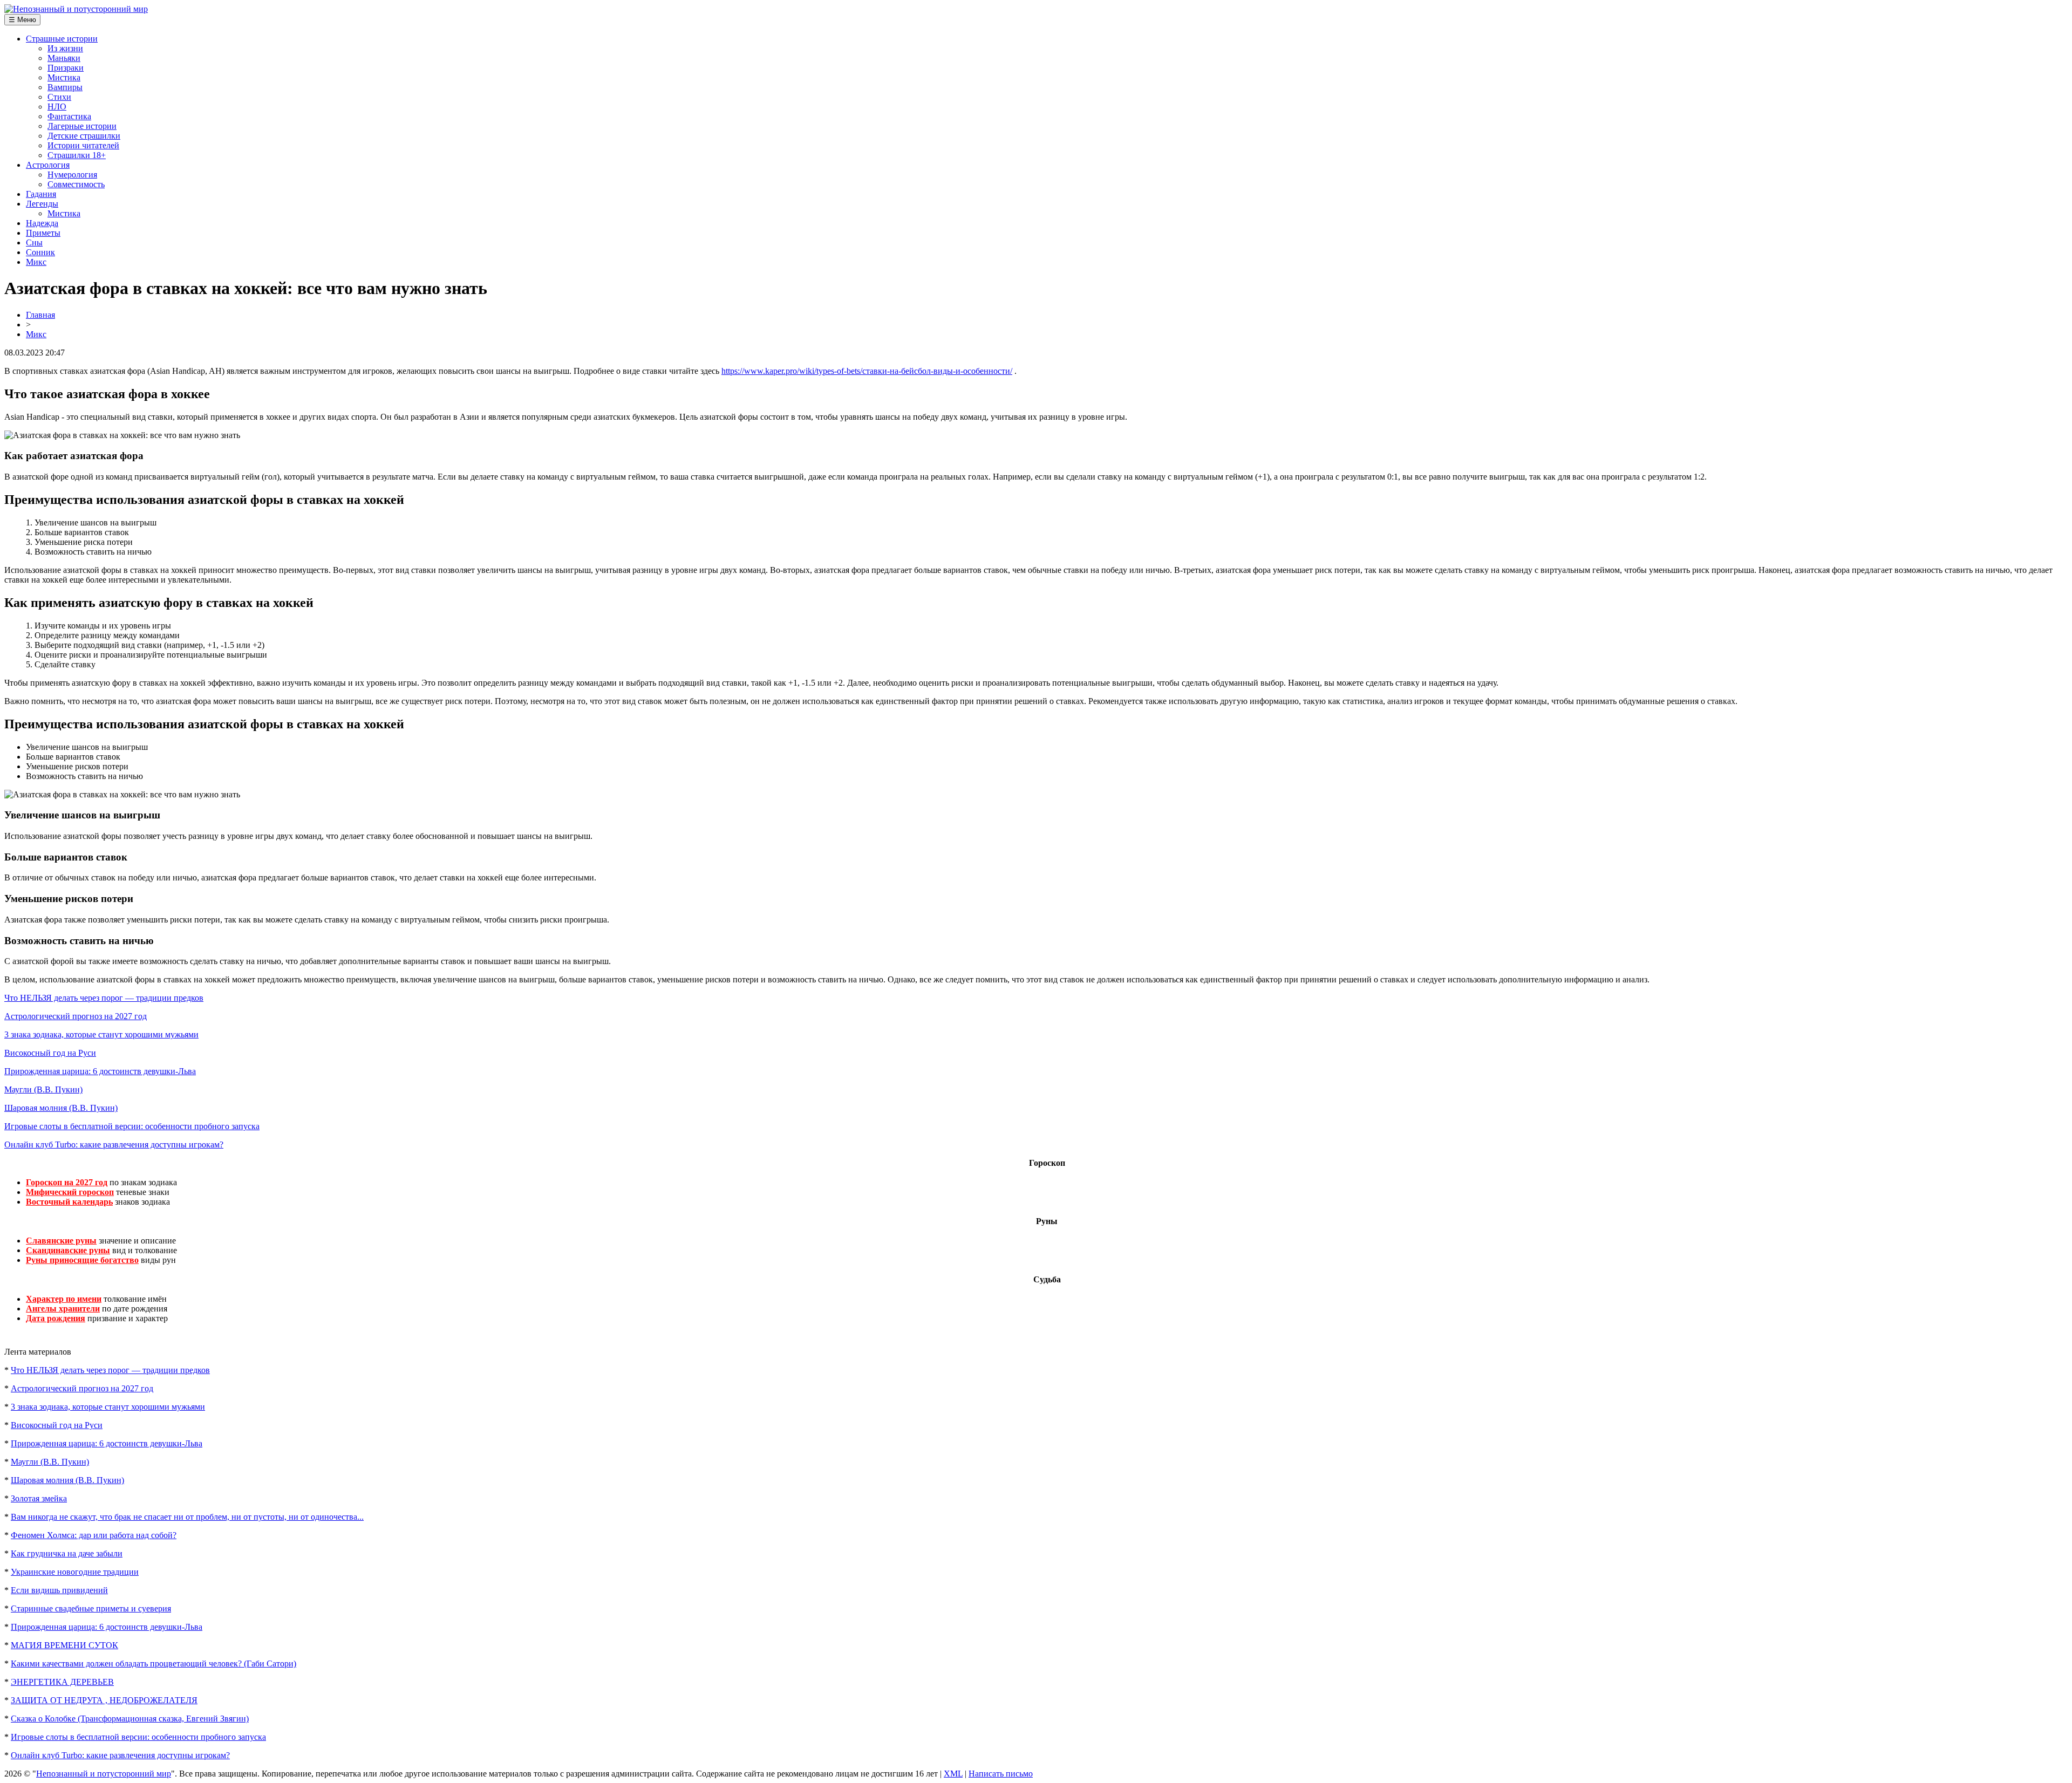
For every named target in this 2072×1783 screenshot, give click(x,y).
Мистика (64, 77)
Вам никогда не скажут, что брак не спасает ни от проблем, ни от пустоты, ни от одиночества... (187, 1517)
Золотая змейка (39, 1498)
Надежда (42, 223)
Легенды (42, 204)
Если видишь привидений (59, 1590)
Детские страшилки (84, 136)
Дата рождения (56, 1318)
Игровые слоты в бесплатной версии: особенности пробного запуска (132, 1126)
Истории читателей (83, 145)
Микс (36, 262)
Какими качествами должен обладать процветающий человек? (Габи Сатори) (154, 1664)
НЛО (57, 107)
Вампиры (65, 87)
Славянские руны (61, 1241)
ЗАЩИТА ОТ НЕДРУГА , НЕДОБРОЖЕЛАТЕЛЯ (104, 1700)
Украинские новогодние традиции (75, 1572)
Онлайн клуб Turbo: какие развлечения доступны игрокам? (114, 1145)
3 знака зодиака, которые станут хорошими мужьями (101, 1034)
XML (953, 1774)
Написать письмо (1001, 1774)
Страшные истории (62, 39)
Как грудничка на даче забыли (67, 1553)
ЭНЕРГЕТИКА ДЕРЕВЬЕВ (62, 1682)
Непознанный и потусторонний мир (104, 1774)
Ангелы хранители (63, 1309)
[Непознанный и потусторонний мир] (76, 9)
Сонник (40, 252)
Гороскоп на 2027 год (67, 1182)
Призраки (66, 68)
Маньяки (64, 58)
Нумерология (72, 175)
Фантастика (69, 116)
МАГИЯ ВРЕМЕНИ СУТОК (64, 1645)
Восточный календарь (69, 1202)
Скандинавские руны (68, 1250)
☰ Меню (22, 20)
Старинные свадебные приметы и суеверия (91, 1608)
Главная (40, 315)
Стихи (59, 97)
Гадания (41, 194)
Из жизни (65, 48)
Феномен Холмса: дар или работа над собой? (94, 1535)
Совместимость (76, 184)
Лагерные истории (82, 126)
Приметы (43, 233)
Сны (34, 242)
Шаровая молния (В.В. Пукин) (61, 1108)
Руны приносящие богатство (82, 1260)
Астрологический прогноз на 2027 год (76, 1016)
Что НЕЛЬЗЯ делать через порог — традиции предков (104, 998)
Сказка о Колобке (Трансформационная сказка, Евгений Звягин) (130, 1719)
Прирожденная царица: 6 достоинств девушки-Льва (100, 1071)
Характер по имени (64, 1299)
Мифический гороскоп (70, 1192)
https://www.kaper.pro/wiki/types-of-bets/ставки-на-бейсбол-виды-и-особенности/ (867, 371)
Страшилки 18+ (77, 155)
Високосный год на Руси (50, 1053)
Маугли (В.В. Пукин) (43, 1089)
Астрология (48, 165)
